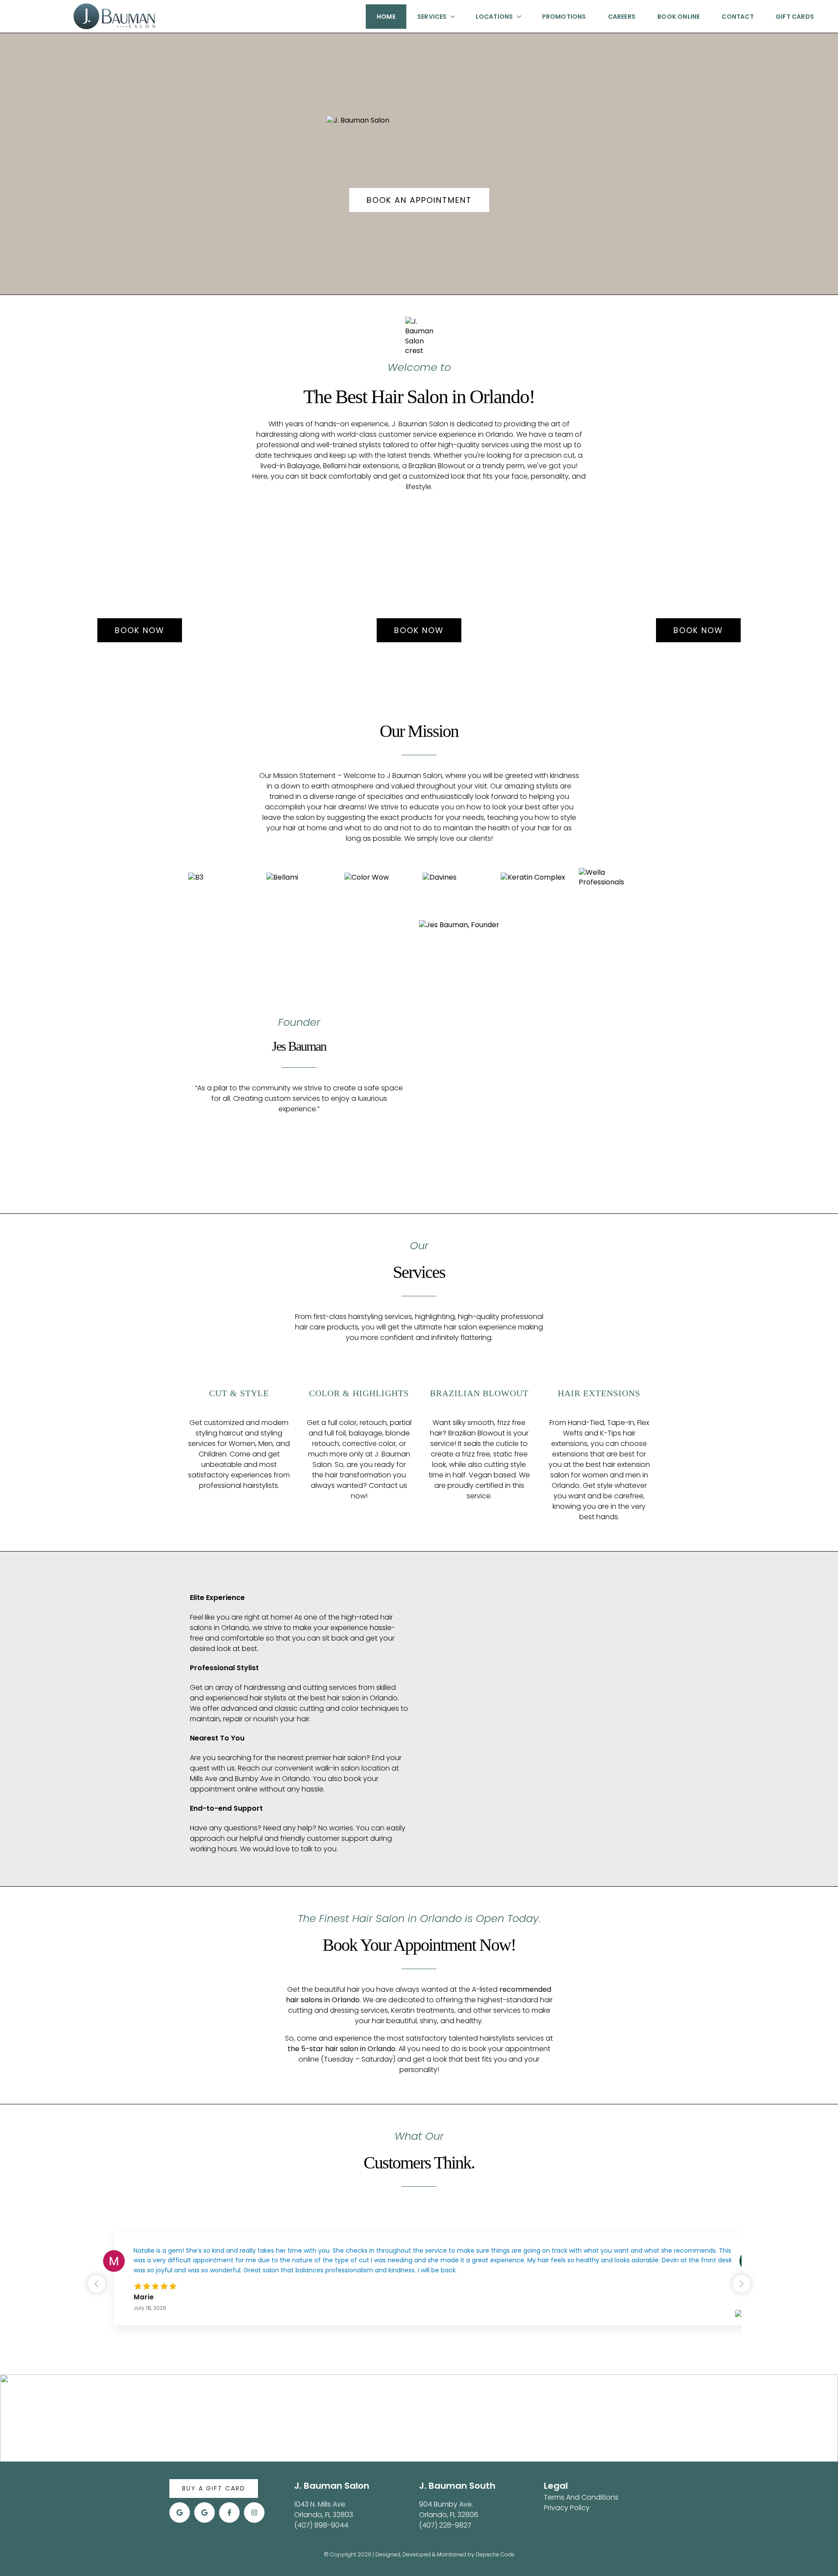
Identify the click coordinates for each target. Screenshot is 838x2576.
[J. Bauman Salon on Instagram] (254, 2513)
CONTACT (737, 17)
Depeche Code (495, 2554)
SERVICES (432, 17)
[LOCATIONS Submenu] (517, 17)
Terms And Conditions (581, 2497)
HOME (386, 17)
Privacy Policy (567, 2508)
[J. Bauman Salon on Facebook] (229, 2513)
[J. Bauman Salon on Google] (180, 2513)
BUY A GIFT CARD (214, 2488)
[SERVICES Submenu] (450, 17)
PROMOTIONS (564, 17)
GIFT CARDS (795, 17)
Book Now (140, 630)
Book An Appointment (419, 200)
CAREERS (622, 17)
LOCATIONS (495, 17)
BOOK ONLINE (678, 17)
